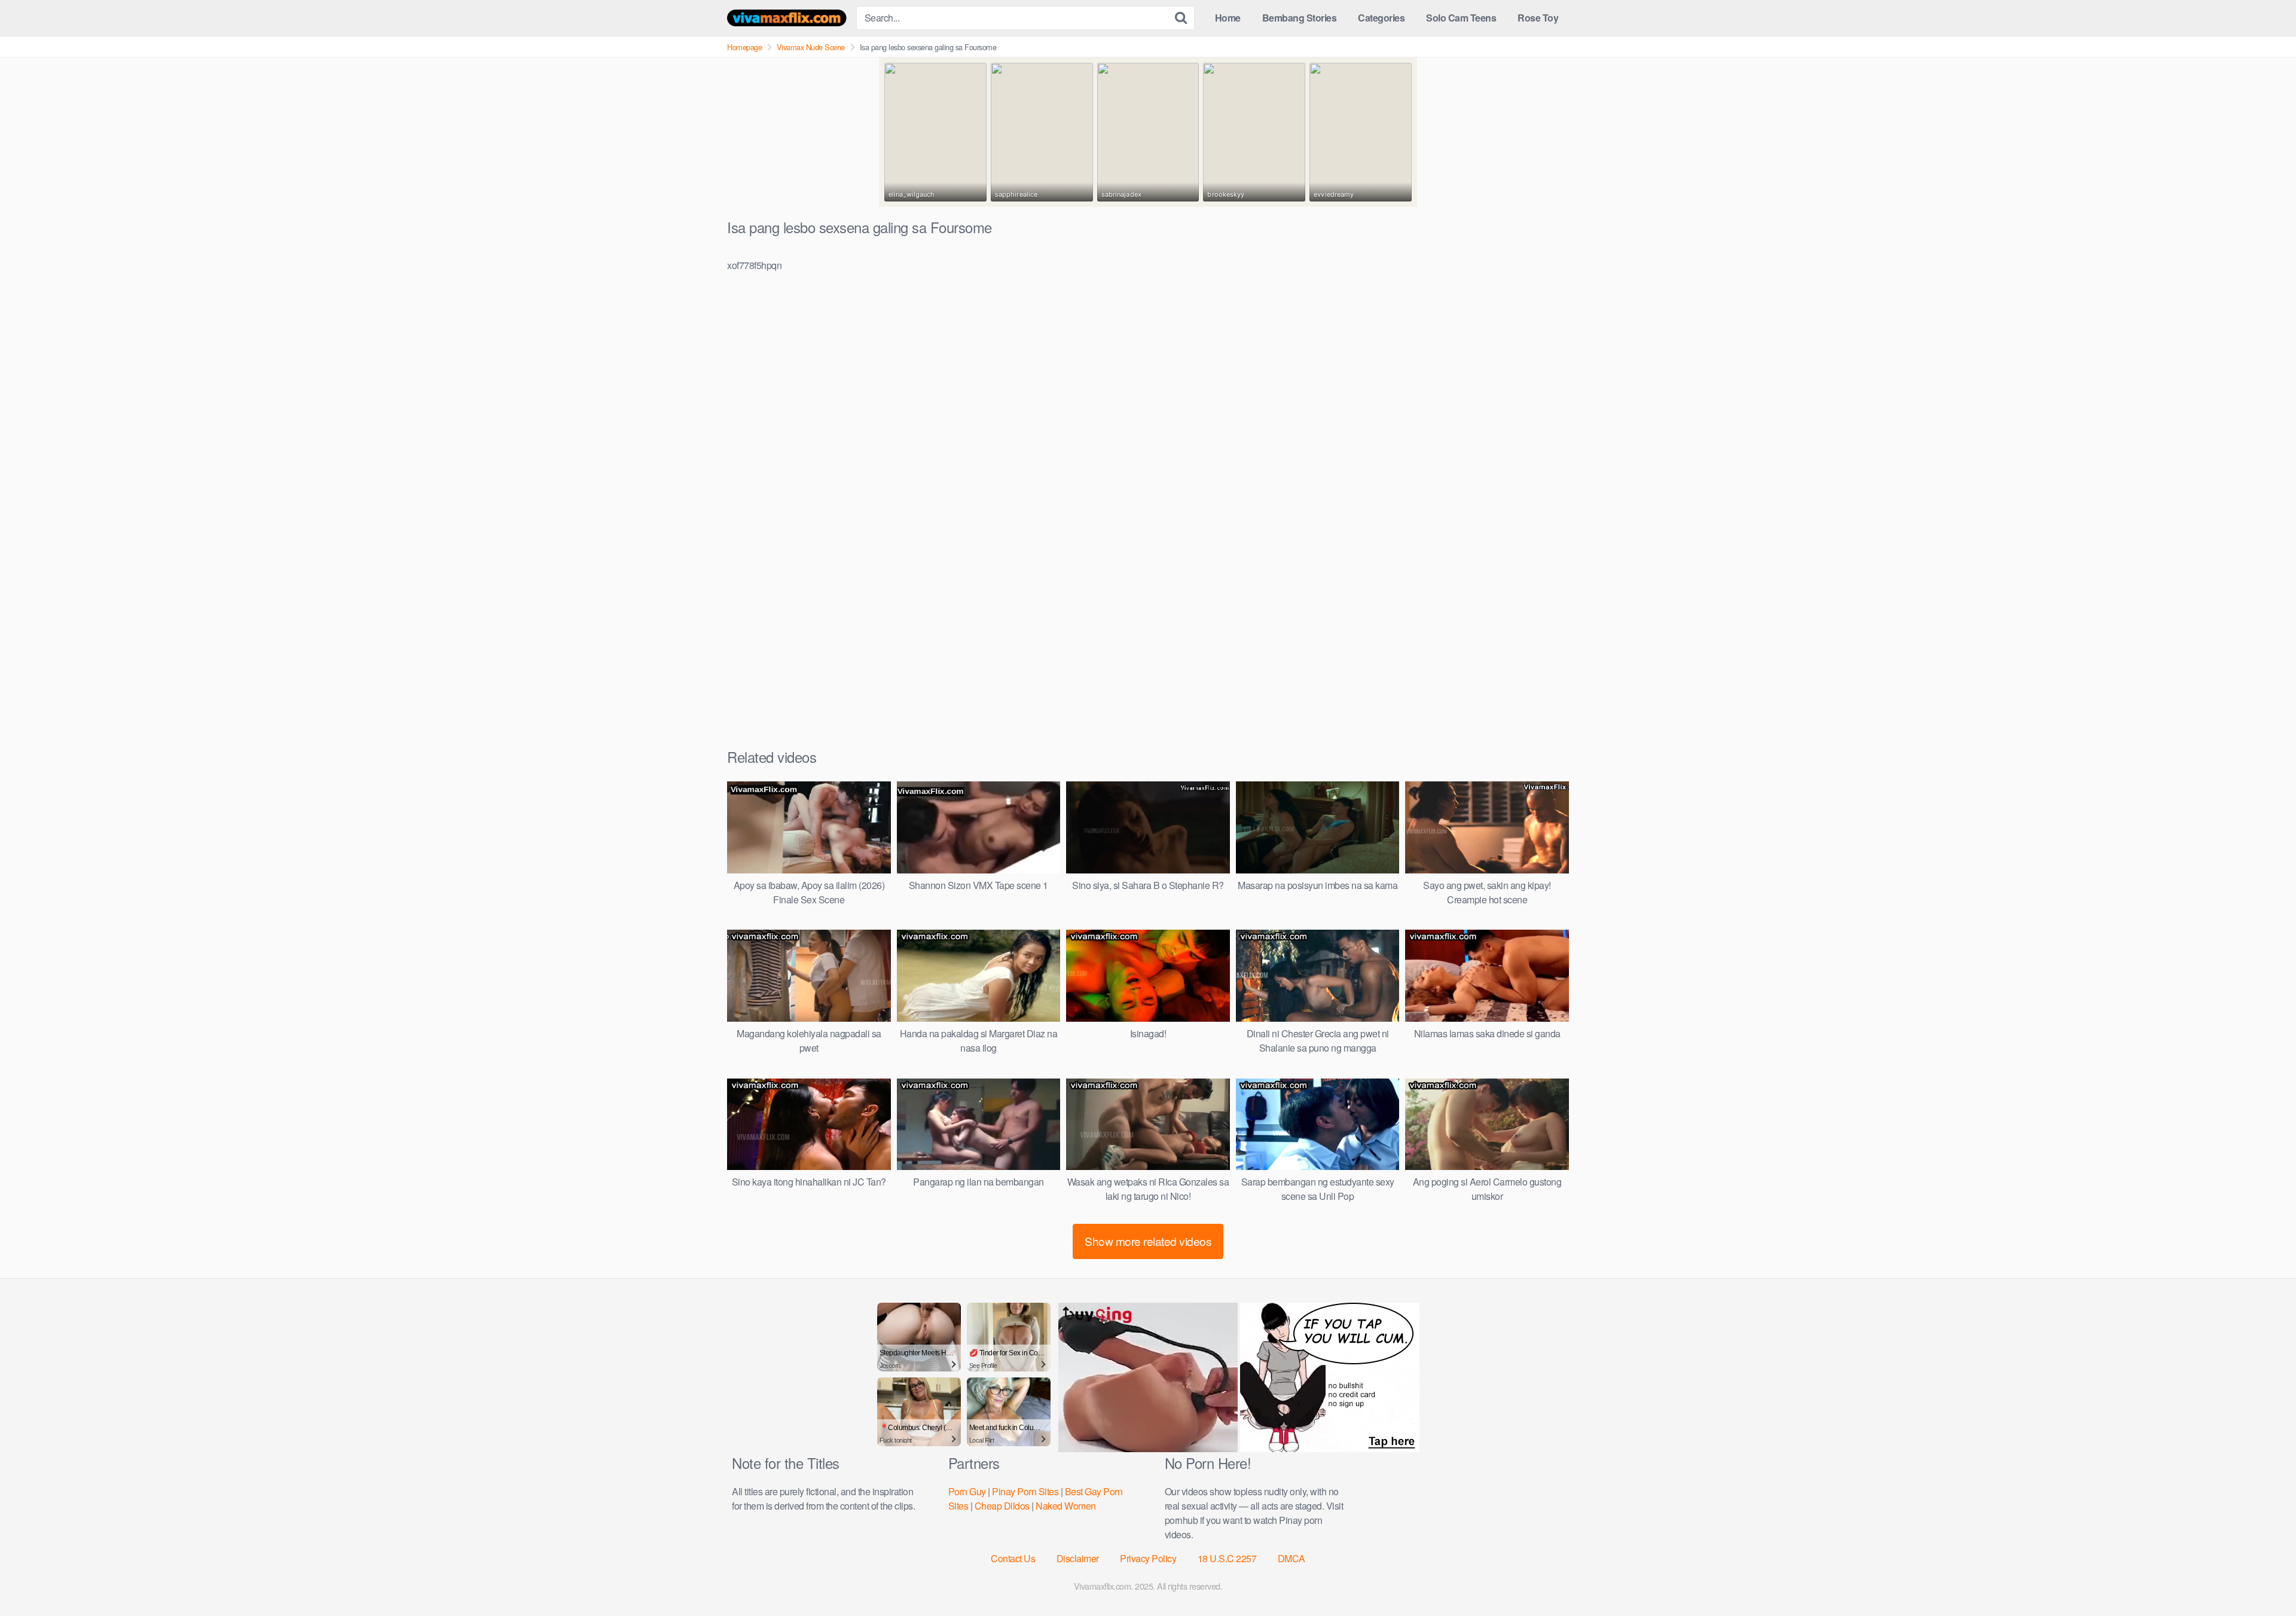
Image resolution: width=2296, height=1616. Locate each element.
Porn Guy (967, 1491)
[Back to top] (2263, 1578)
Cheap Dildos (1002, 1506)
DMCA (1291, 1558)
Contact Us (1013, 1558)
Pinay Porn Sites (1025, 1491)
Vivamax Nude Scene (811, 47)
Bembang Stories (1300, 18)
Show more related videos (1148, 1241)
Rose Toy (1538, 18)
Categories (1381, 18)
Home (1228, 18)
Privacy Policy (1148, 1558)
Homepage (744, 47)
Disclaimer (1078, 1558)
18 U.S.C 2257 (1227, 1558)
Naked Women (1066, 1506)
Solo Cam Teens (1461, 18)
